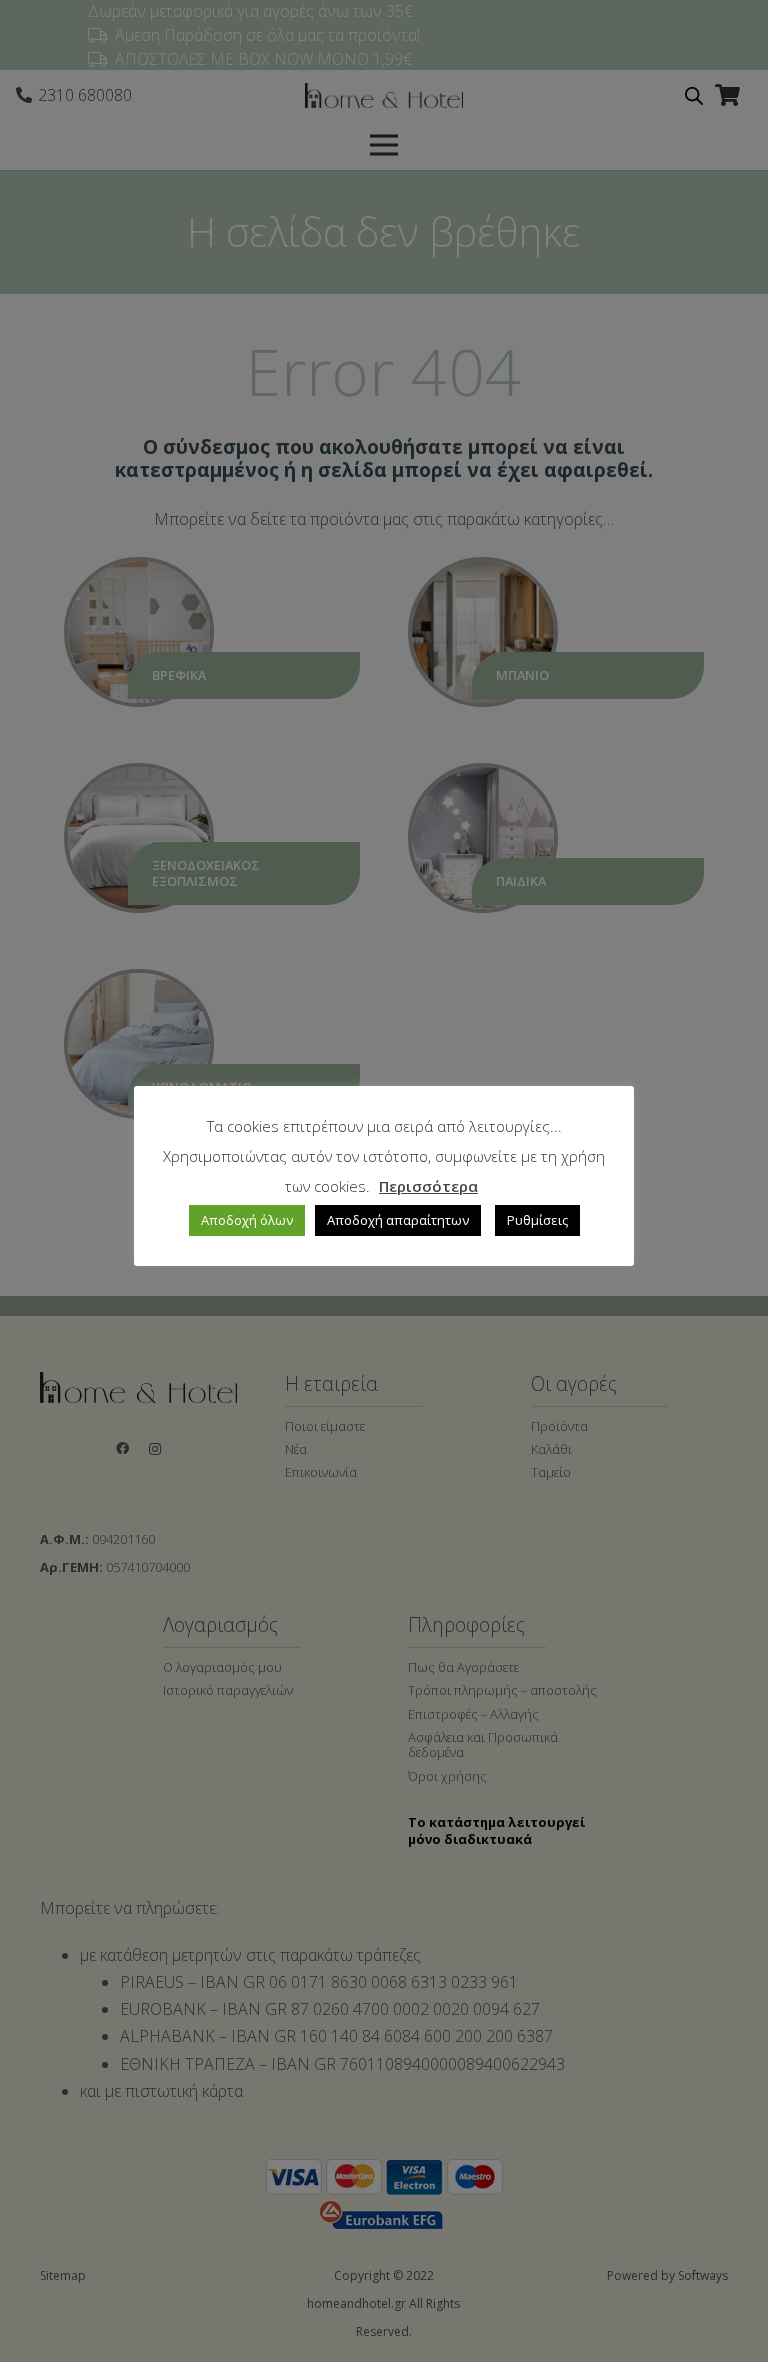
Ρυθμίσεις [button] (537, 1220)
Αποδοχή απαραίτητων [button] (398, 1220)
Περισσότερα (428, 1186)
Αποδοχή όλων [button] (247, 1220)
